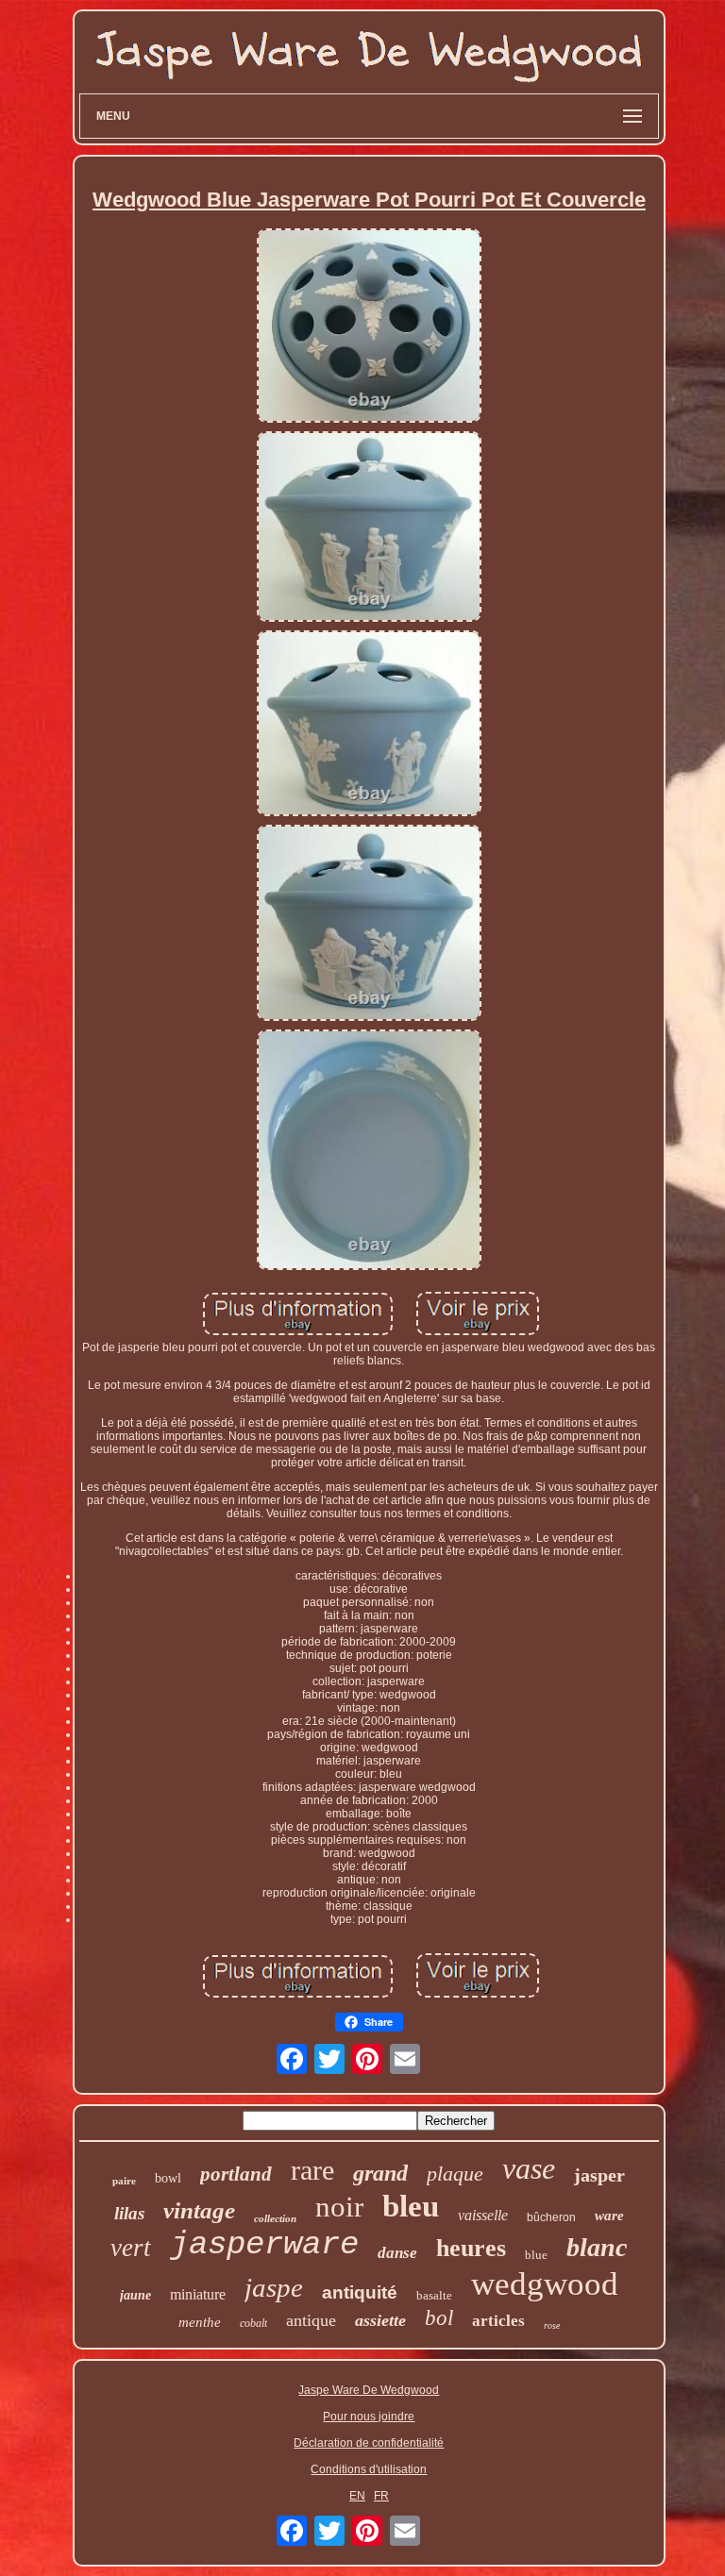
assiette (380, 2320)
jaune (135, 2295)
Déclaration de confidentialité (369, 2443)
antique (311, 2320)
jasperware (264, 2245)
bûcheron (551, 2217)
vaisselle (483, 2215)
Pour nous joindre (369, 2417)
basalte (434, 2295)
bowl (168, 2178)
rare (312, 2170)
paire (124, 2181)
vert (131, 2248)
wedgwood (545, 2284)
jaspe (274, 2287)
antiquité (360, 2292)
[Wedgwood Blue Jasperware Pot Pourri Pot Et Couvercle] (369, 326)
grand (380, 2173)
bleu (411, 2206)
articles (498, 2321)
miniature (198, 2294)
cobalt (253, 2323)
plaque (455, 2174)
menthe (200, 2322)
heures (471, 2248)
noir (339, 2207)
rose (552, 2325)
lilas (129, 2213)
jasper (599, 2175)
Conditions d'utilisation (369, 2469)
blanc (597, 2247)
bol (439, 2318)
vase (529, 2168)
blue (536, 2255)
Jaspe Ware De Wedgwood (369, 2390)
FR (381, 2496)
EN (357, 2496)
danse (397, 2253)
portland (236, 2174)
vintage (199, 2210)
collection (275, 2218)
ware (609, 2216)
